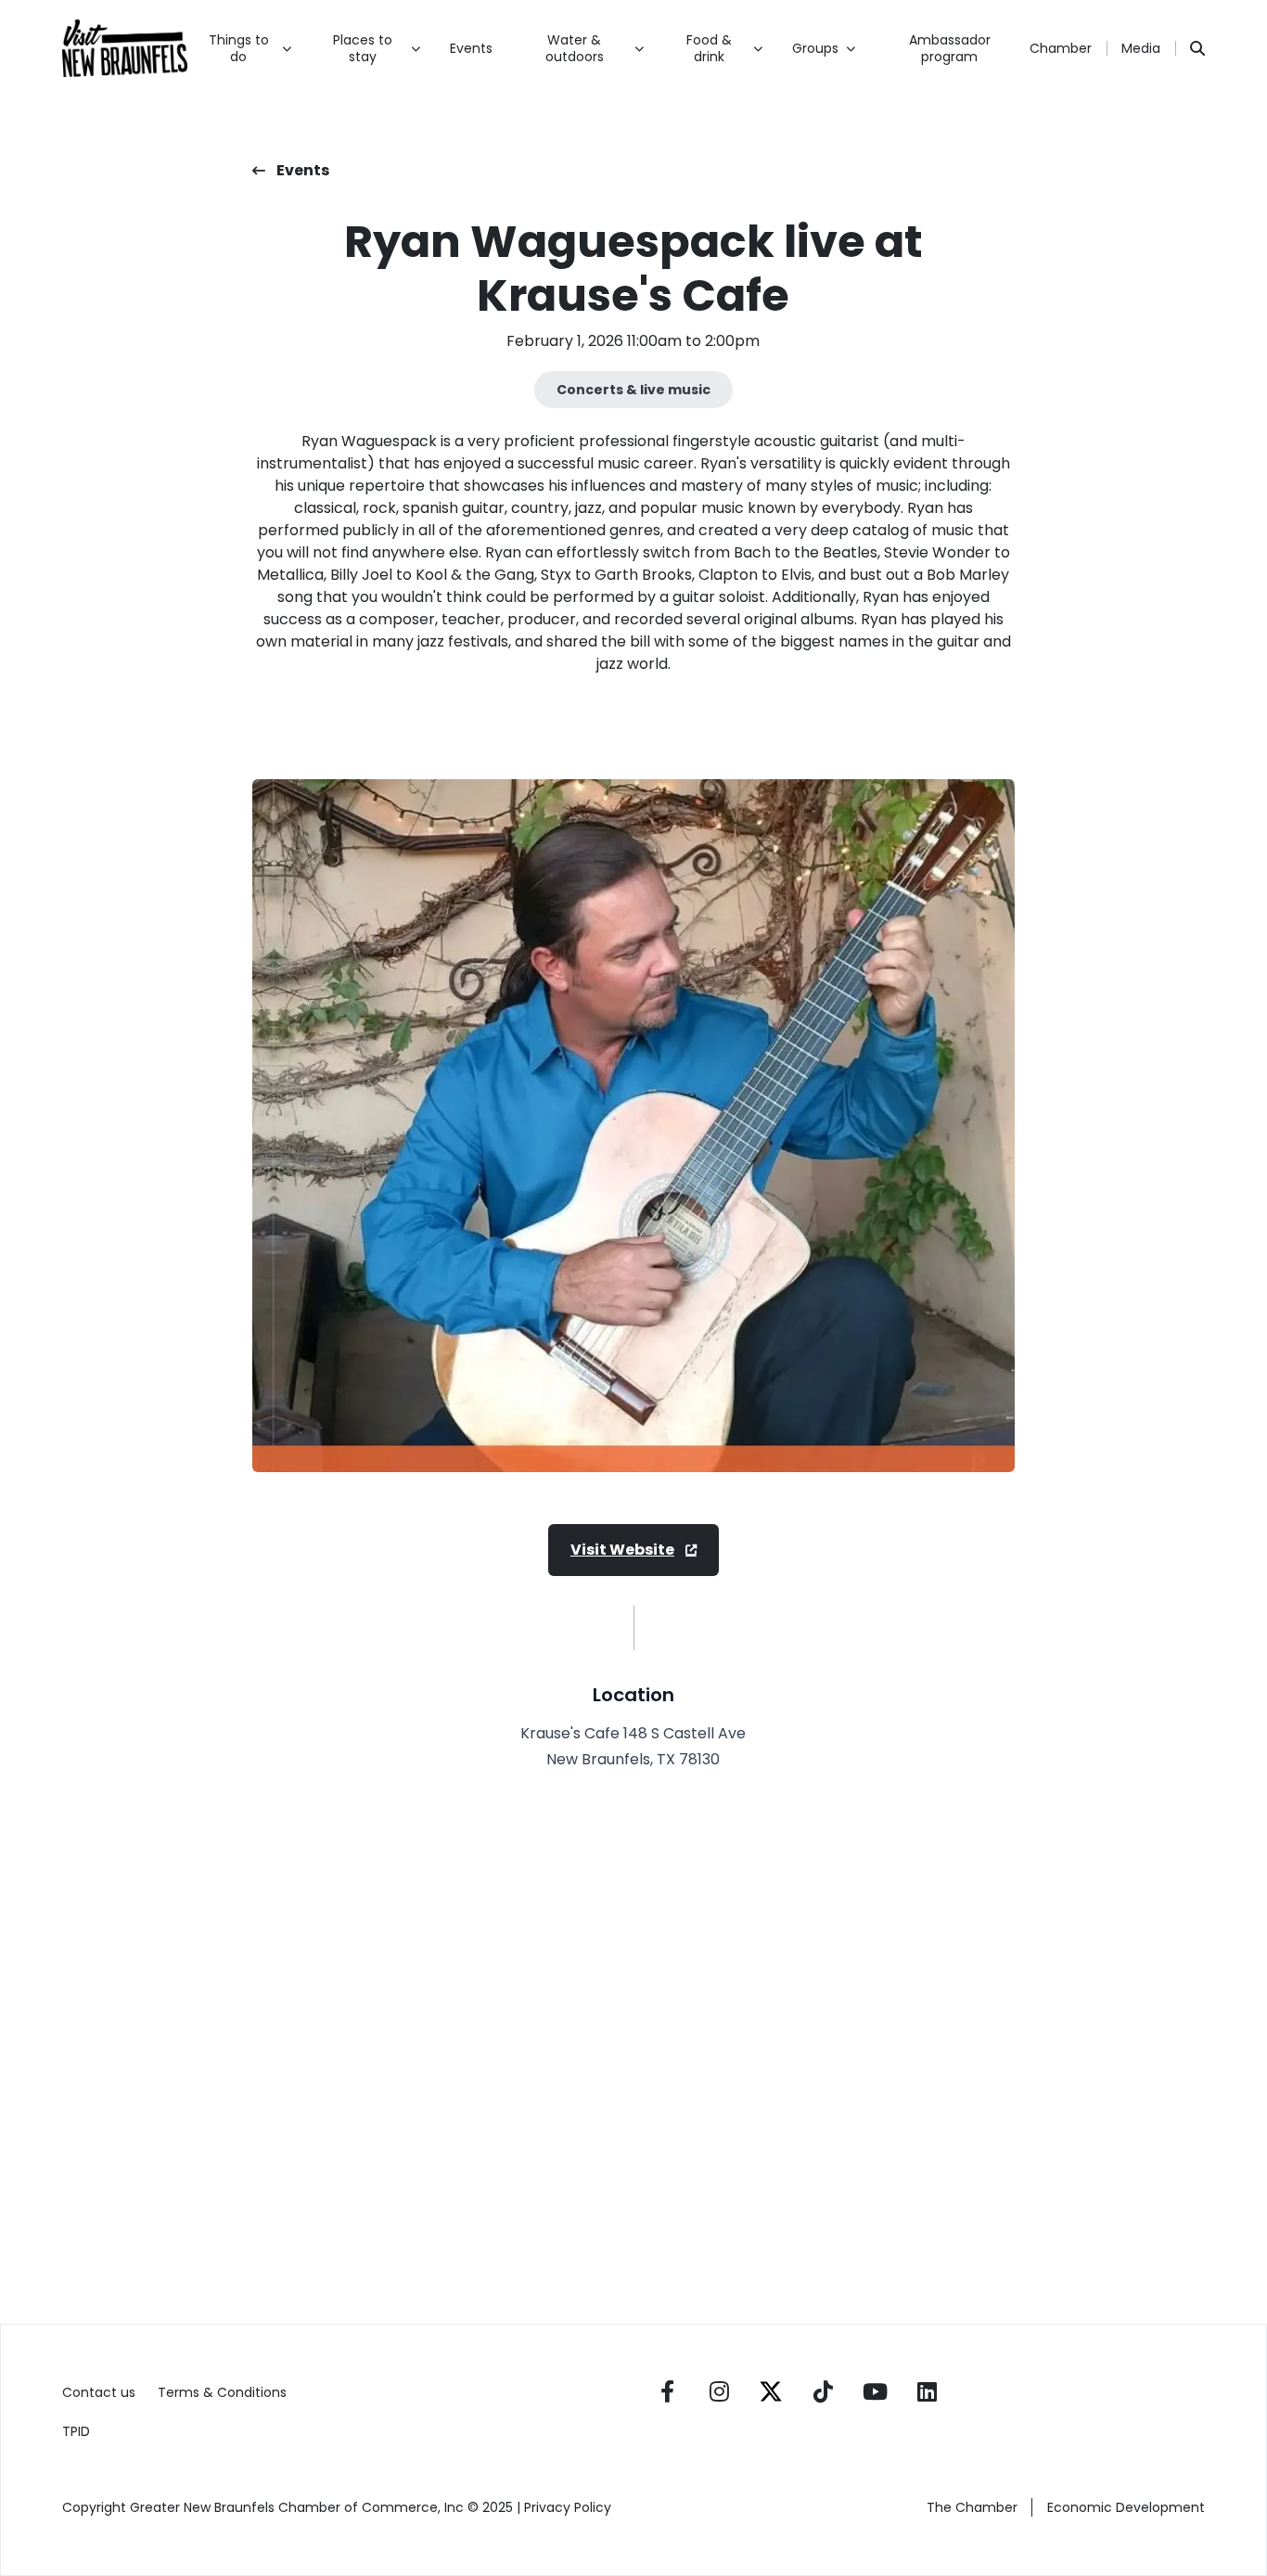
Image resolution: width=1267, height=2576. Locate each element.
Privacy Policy (570, 2507)
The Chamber (972, 2507)
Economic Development (1126, 2507)
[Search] (1197, 48)
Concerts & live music (633, 390)
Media (1141, 48)
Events (471, 48)
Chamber (1061, 48)
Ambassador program (950, 48)
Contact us (99, 2392)
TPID (76, 2431)
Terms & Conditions (222, 2392)
